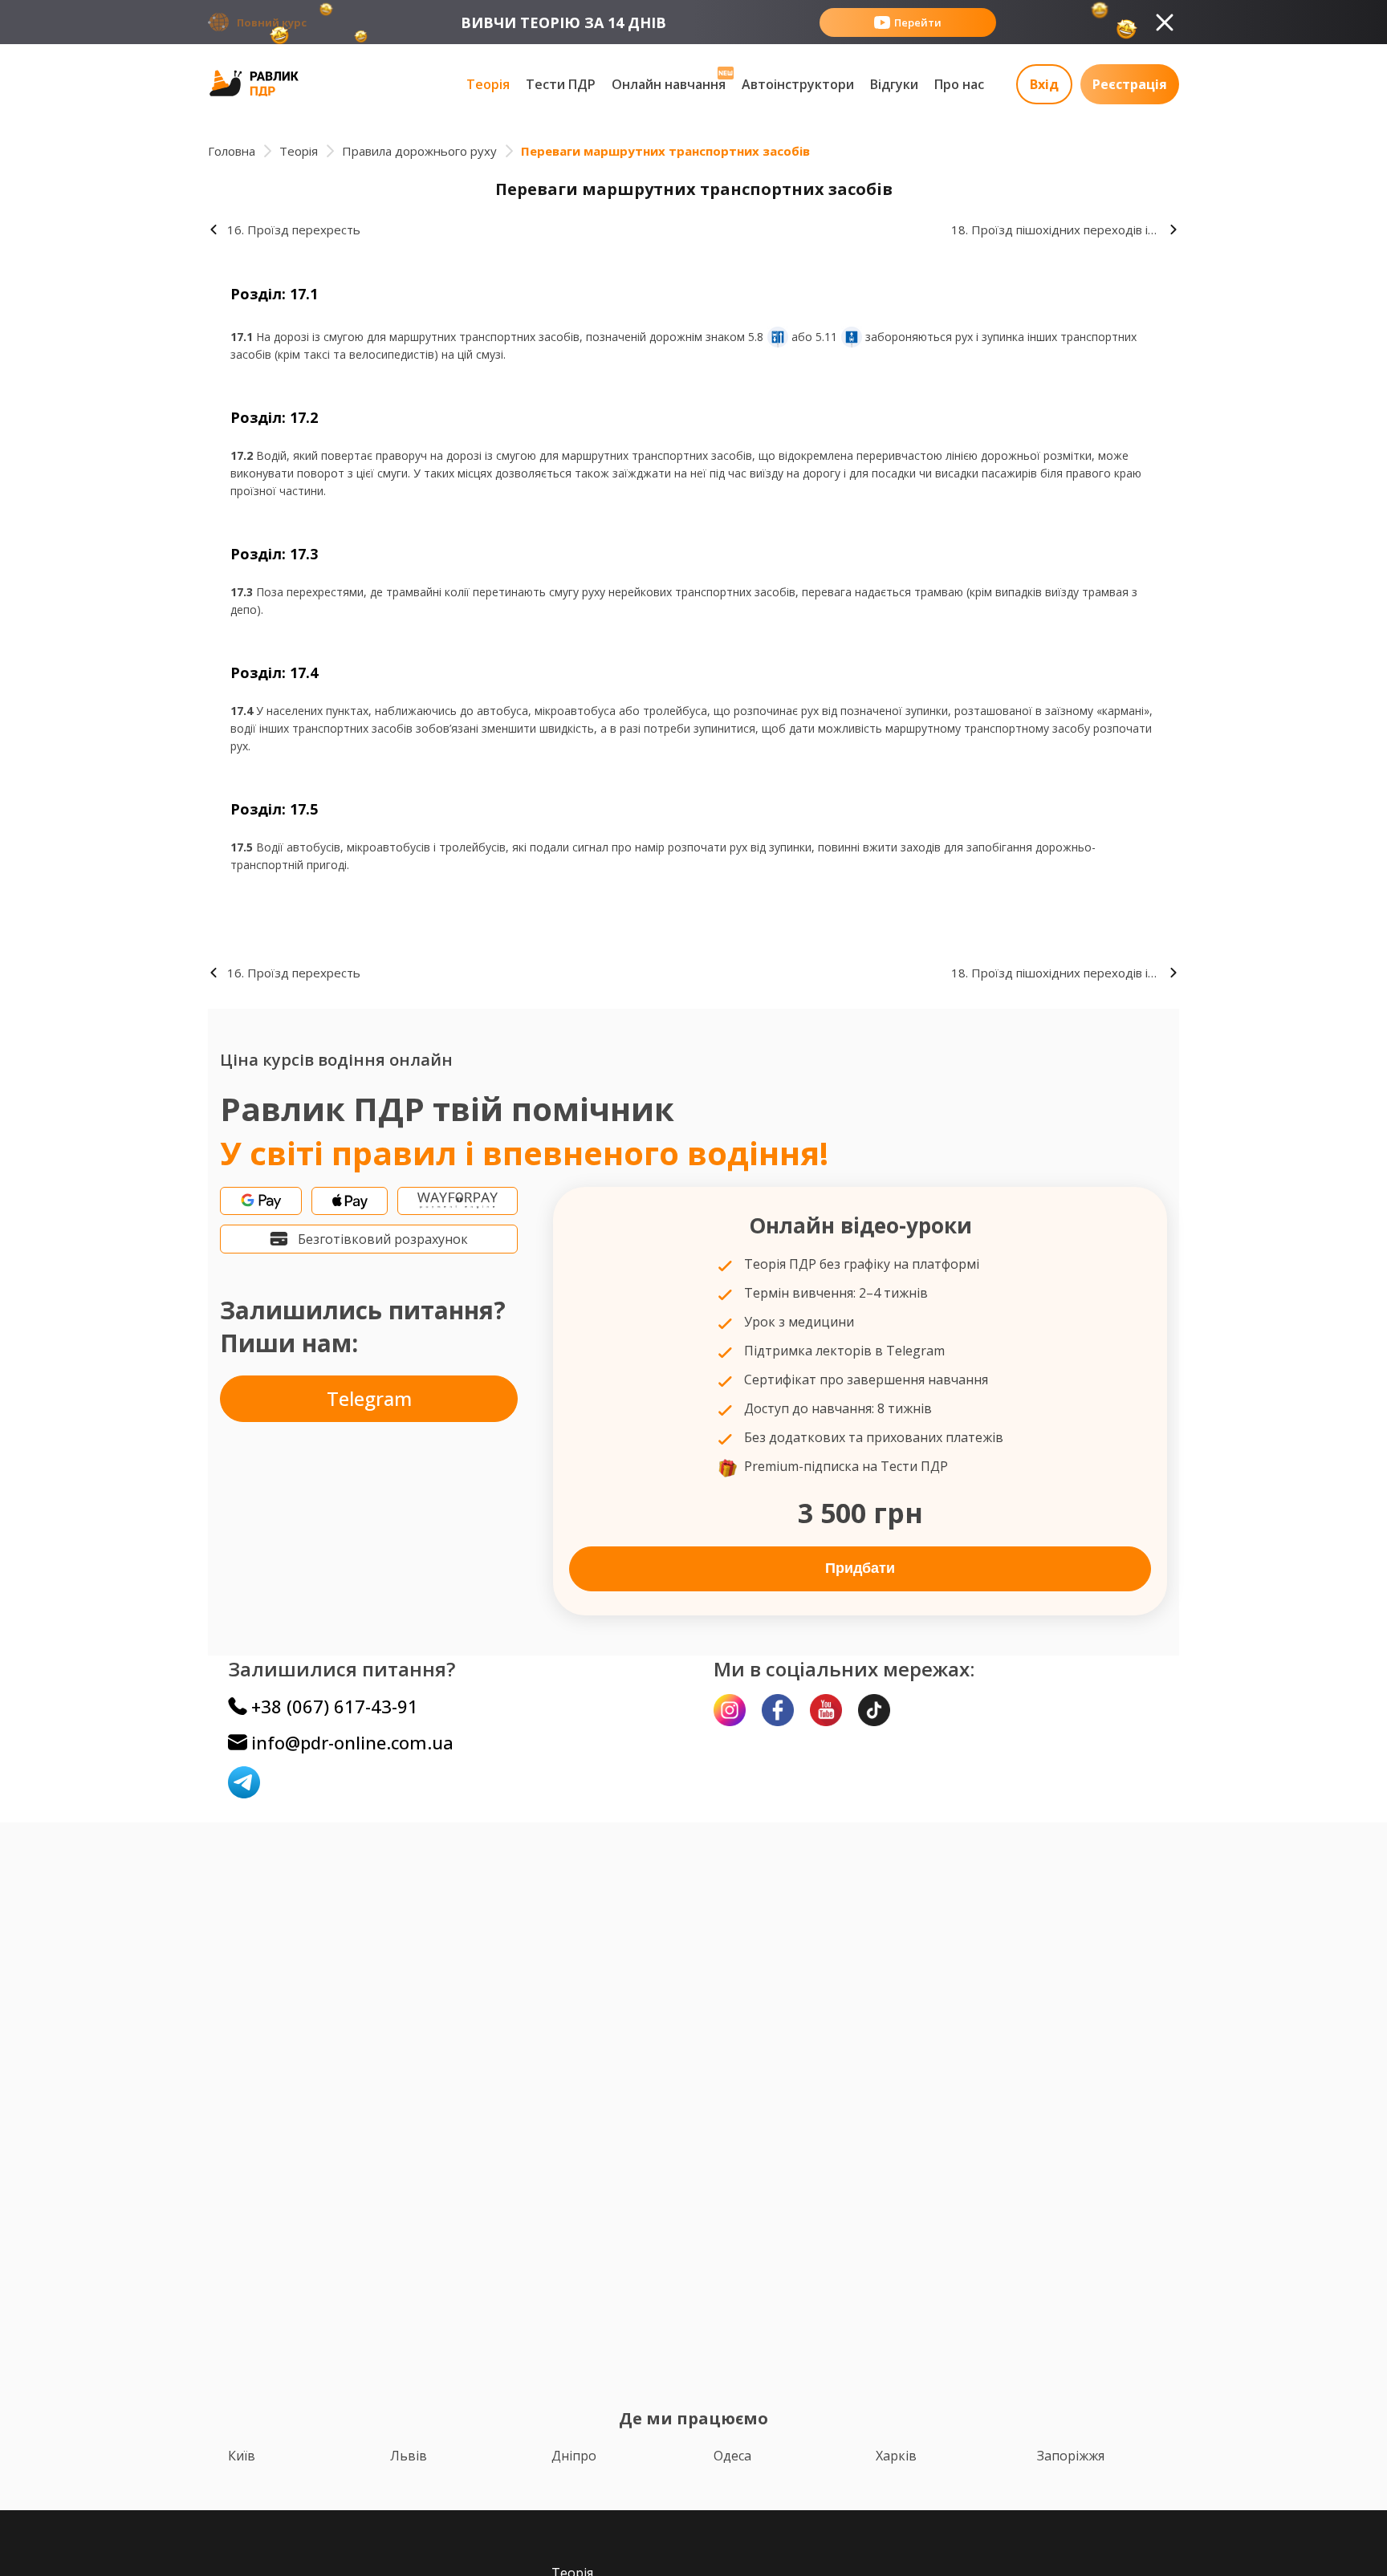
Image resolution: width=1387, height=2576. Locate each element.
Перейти (918, 22)
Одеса (732, 2456)
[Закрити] (1165, 22)
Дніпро (574, 2456)
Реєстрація (1130, 84)
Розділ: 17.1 (274, 294)
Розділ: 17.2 (274, 417)
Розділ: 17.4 (274, 672)
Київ (242, 2456)
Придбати (860, 1568)
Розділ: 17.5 (274, 809)
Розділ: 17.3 (274, 554)
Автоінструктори (798, 84)
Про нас (959, 84)
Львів (409, 2456)
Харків (896, 2456)
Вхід (1044, 84)
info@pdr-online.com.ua (352, 1742)
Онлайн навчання (669, 84)
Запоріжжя (1071, 2456)
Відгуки (894, 84)
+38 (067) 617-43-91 (335, 1706)
